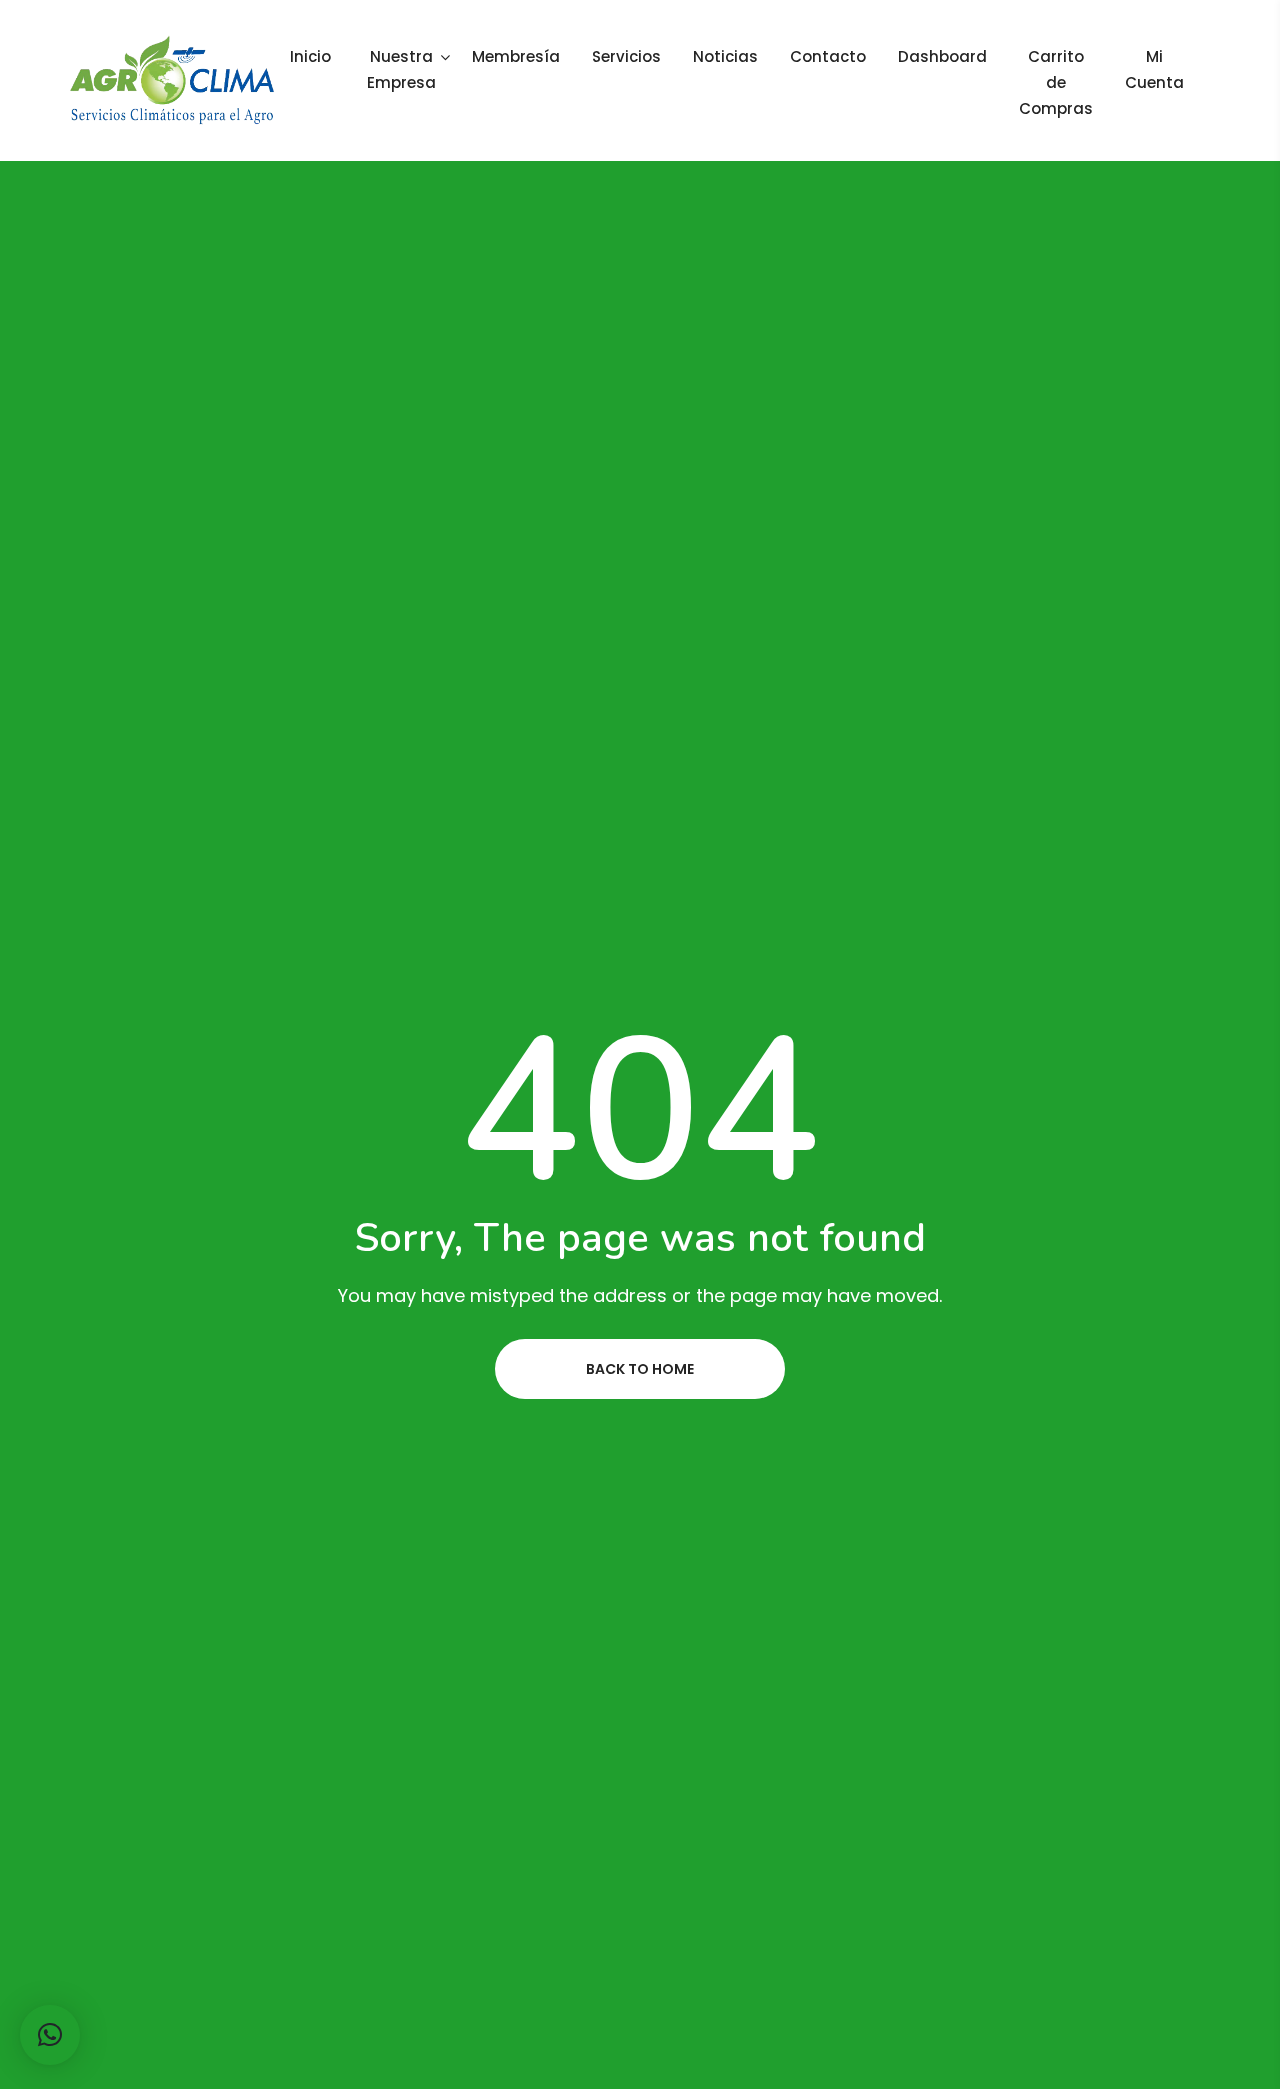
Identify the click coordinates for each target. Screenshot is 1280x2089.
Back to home (640, 1369)
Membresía (516, 56)
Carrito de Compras (1056, 82)
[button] (50, 2035)
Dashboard (942, 56)
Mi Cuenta (1154, 69)
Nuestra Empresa (401, 69)
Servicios (626, 56)
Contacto (828, 56)
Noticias (725, 56)
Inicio (310, 56)
